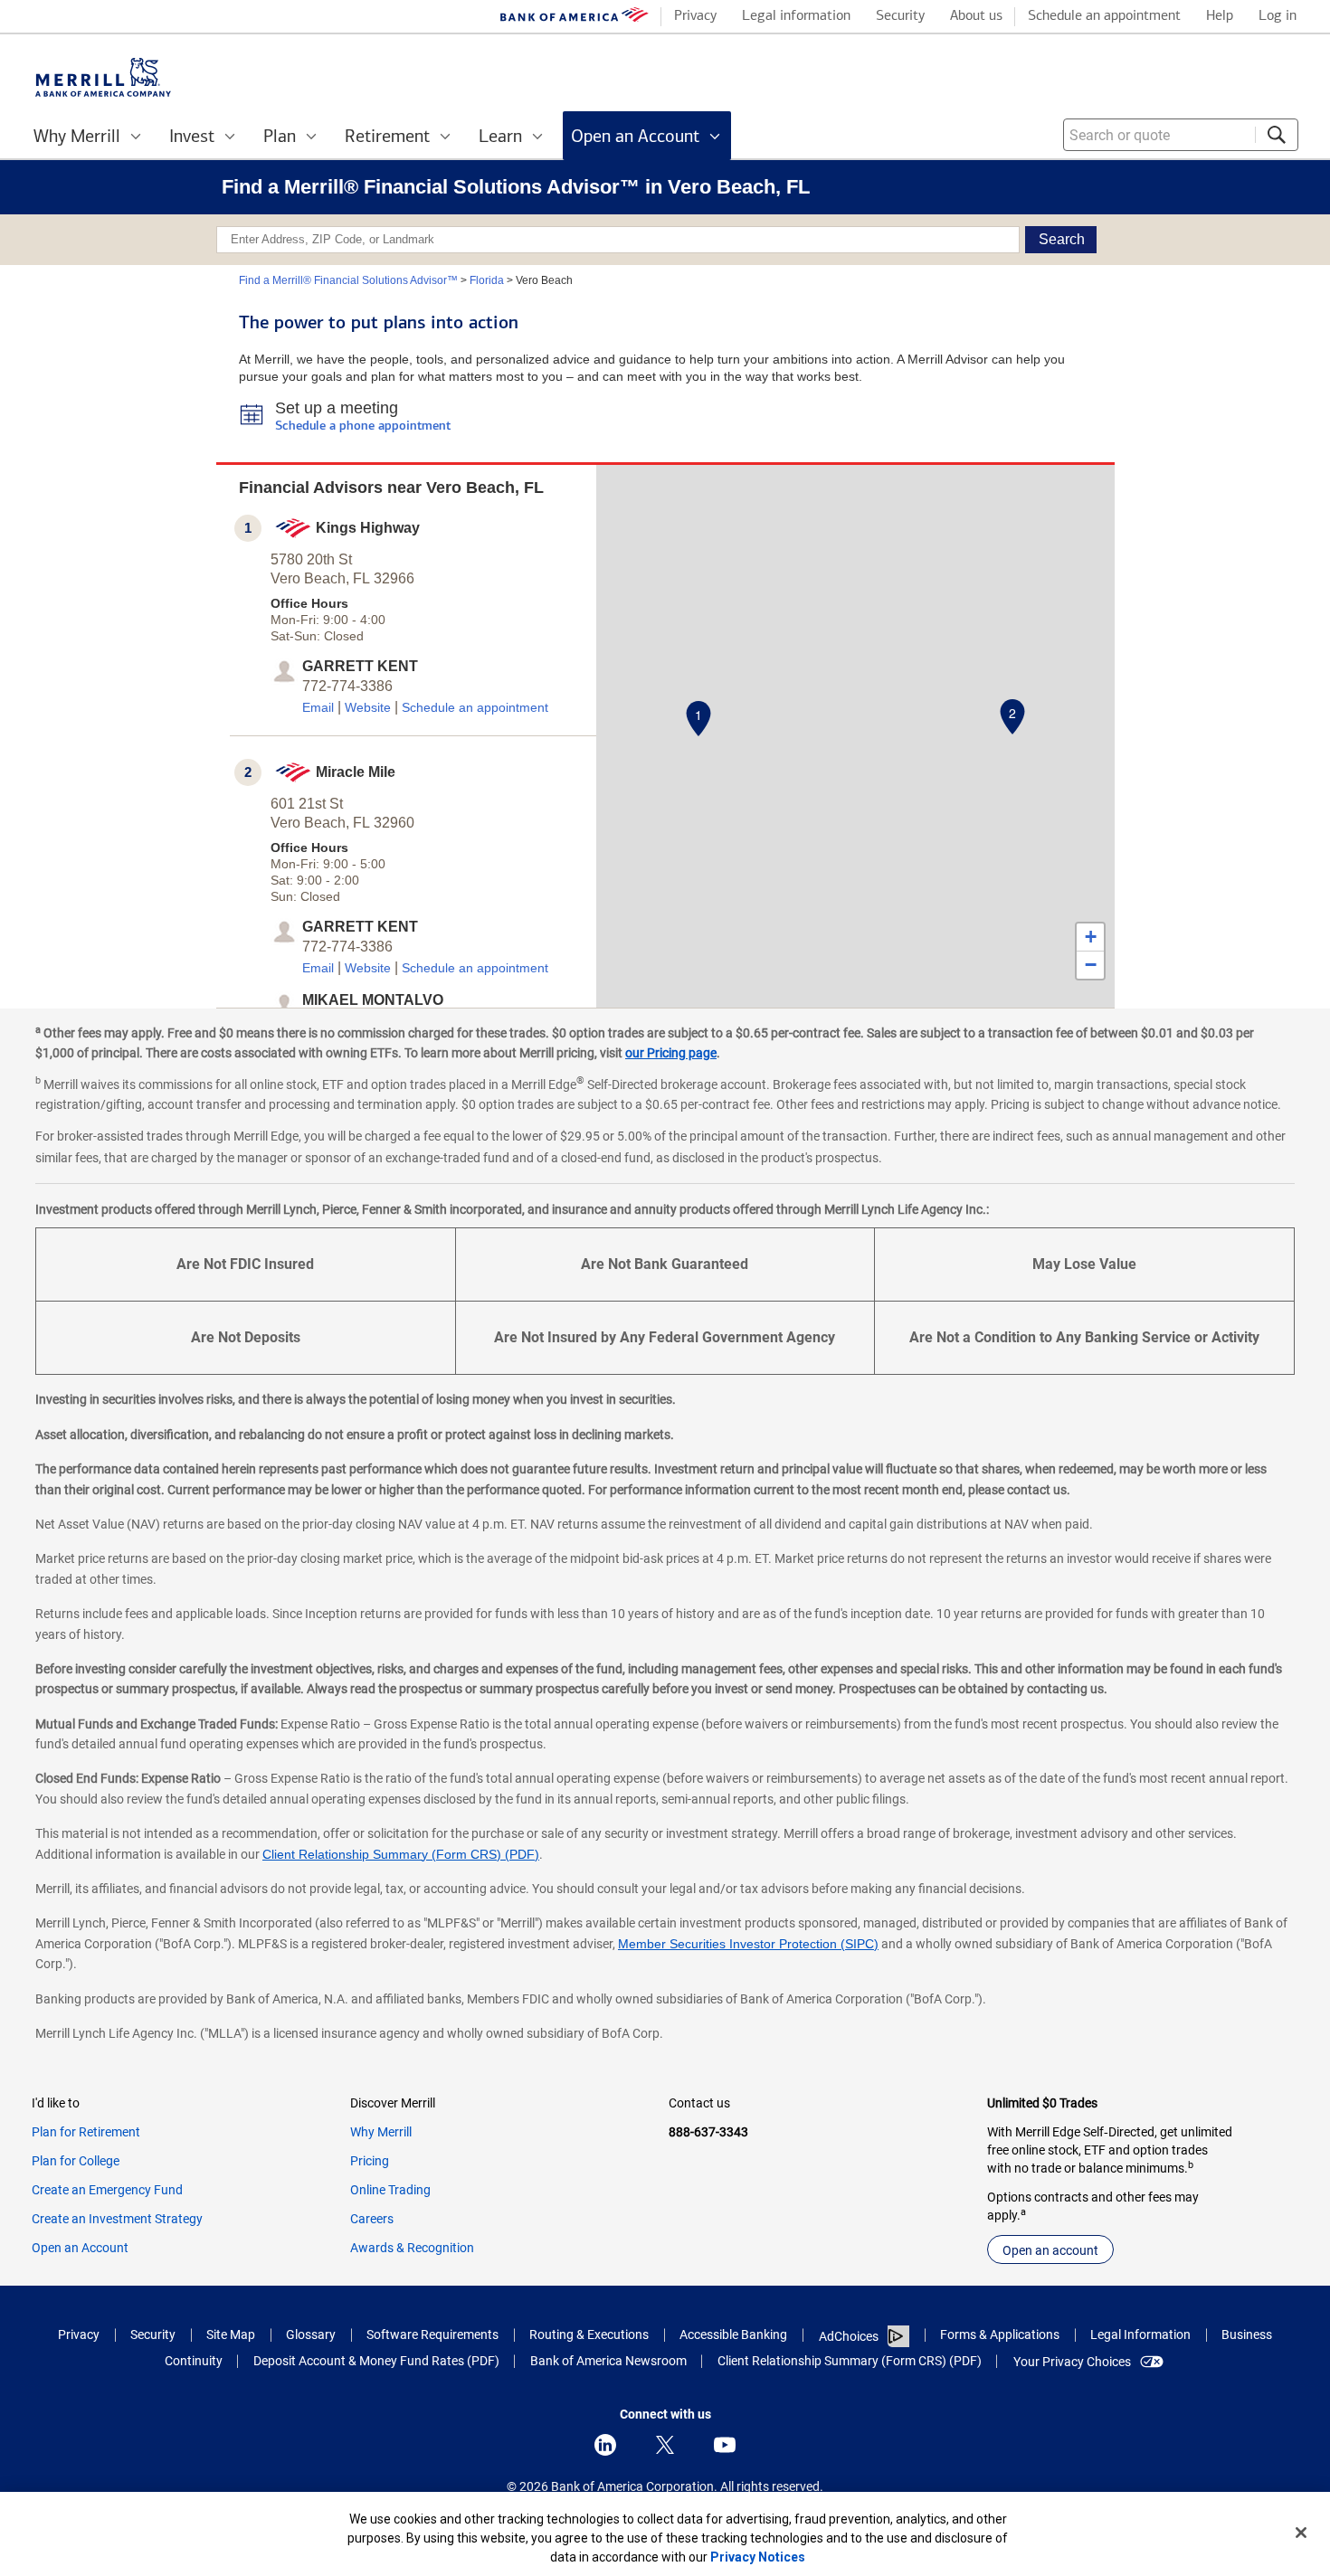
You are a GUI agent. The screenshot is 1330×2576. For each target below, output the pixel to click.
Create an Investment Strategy (117, 2219)
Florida (487, 280)
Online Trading (390, 2190)
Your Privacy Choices (1072, 2362)
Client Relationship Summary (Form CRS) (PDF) (401, 1854)
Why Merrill (381, 2132)
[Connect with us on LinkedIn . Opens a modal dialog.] (605, 2445)
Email (318, 707)
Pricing (370, 2161)
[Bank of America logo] (575, 19)
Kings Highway (368, 528)
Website (368, 707)
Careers (372, 2219)
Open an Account (80, 2248)
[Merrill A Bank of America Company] (103, 77)
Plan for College (76, 2161)
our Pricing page (671, 1053)
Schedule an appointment (475, 707)
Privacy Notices (758, 2557)
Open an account (1050, 2250)
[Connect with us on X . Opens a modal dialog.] (665, 2445)
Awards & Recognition (412, 2248)
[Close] (1301, 2533)
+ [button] (1091, 937)
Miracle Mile (356, 772)
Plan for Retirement (86, 2132)
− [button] (1091, 965)
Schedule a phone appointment (363, 426)
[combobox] (1181, 135)
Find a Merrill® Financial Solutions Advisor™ (348, 280)
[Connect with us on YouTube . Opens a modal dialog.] (725, 2445)
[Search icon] (1277, 135)
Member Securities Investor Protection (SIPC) (748, 1944)
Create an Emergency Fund (107, 2190)
